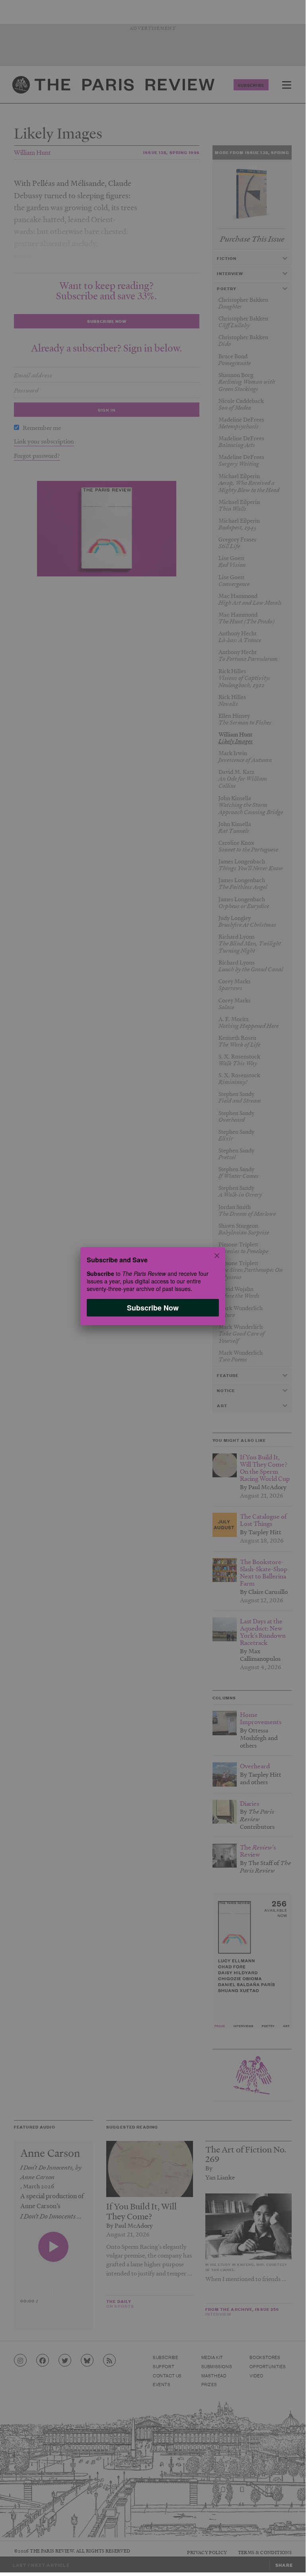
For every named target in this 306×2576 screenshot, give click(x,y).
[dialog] (153, 1286)
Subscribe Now (153, 1308)
